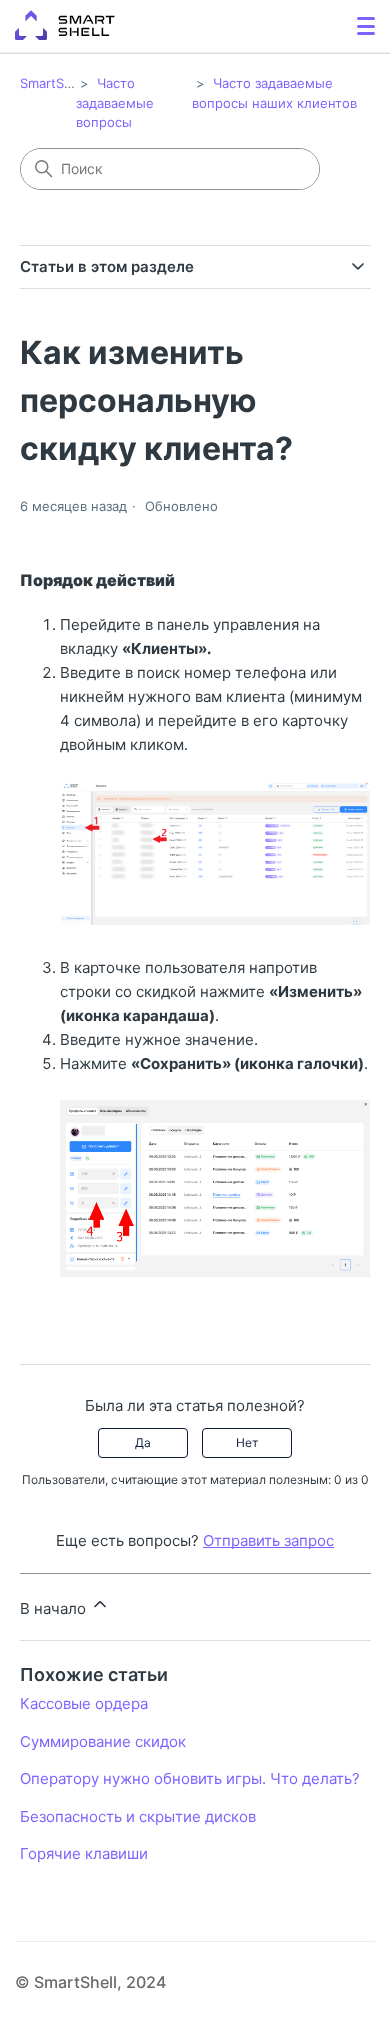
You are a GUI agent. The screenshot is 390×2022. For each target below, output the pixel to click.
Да (143, 1442)
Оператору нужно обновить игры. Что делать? (190, 1778)
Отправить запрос (268, 1540)
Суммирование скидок (103, 1741)
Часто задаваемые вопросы (115, 102)
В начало (55, 1608)
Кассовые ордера (84, 1703)
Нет (247, 1442)
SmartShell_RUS (69, 83)
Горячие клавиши (84, 1853)
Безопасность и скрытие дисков (138, 1816)
